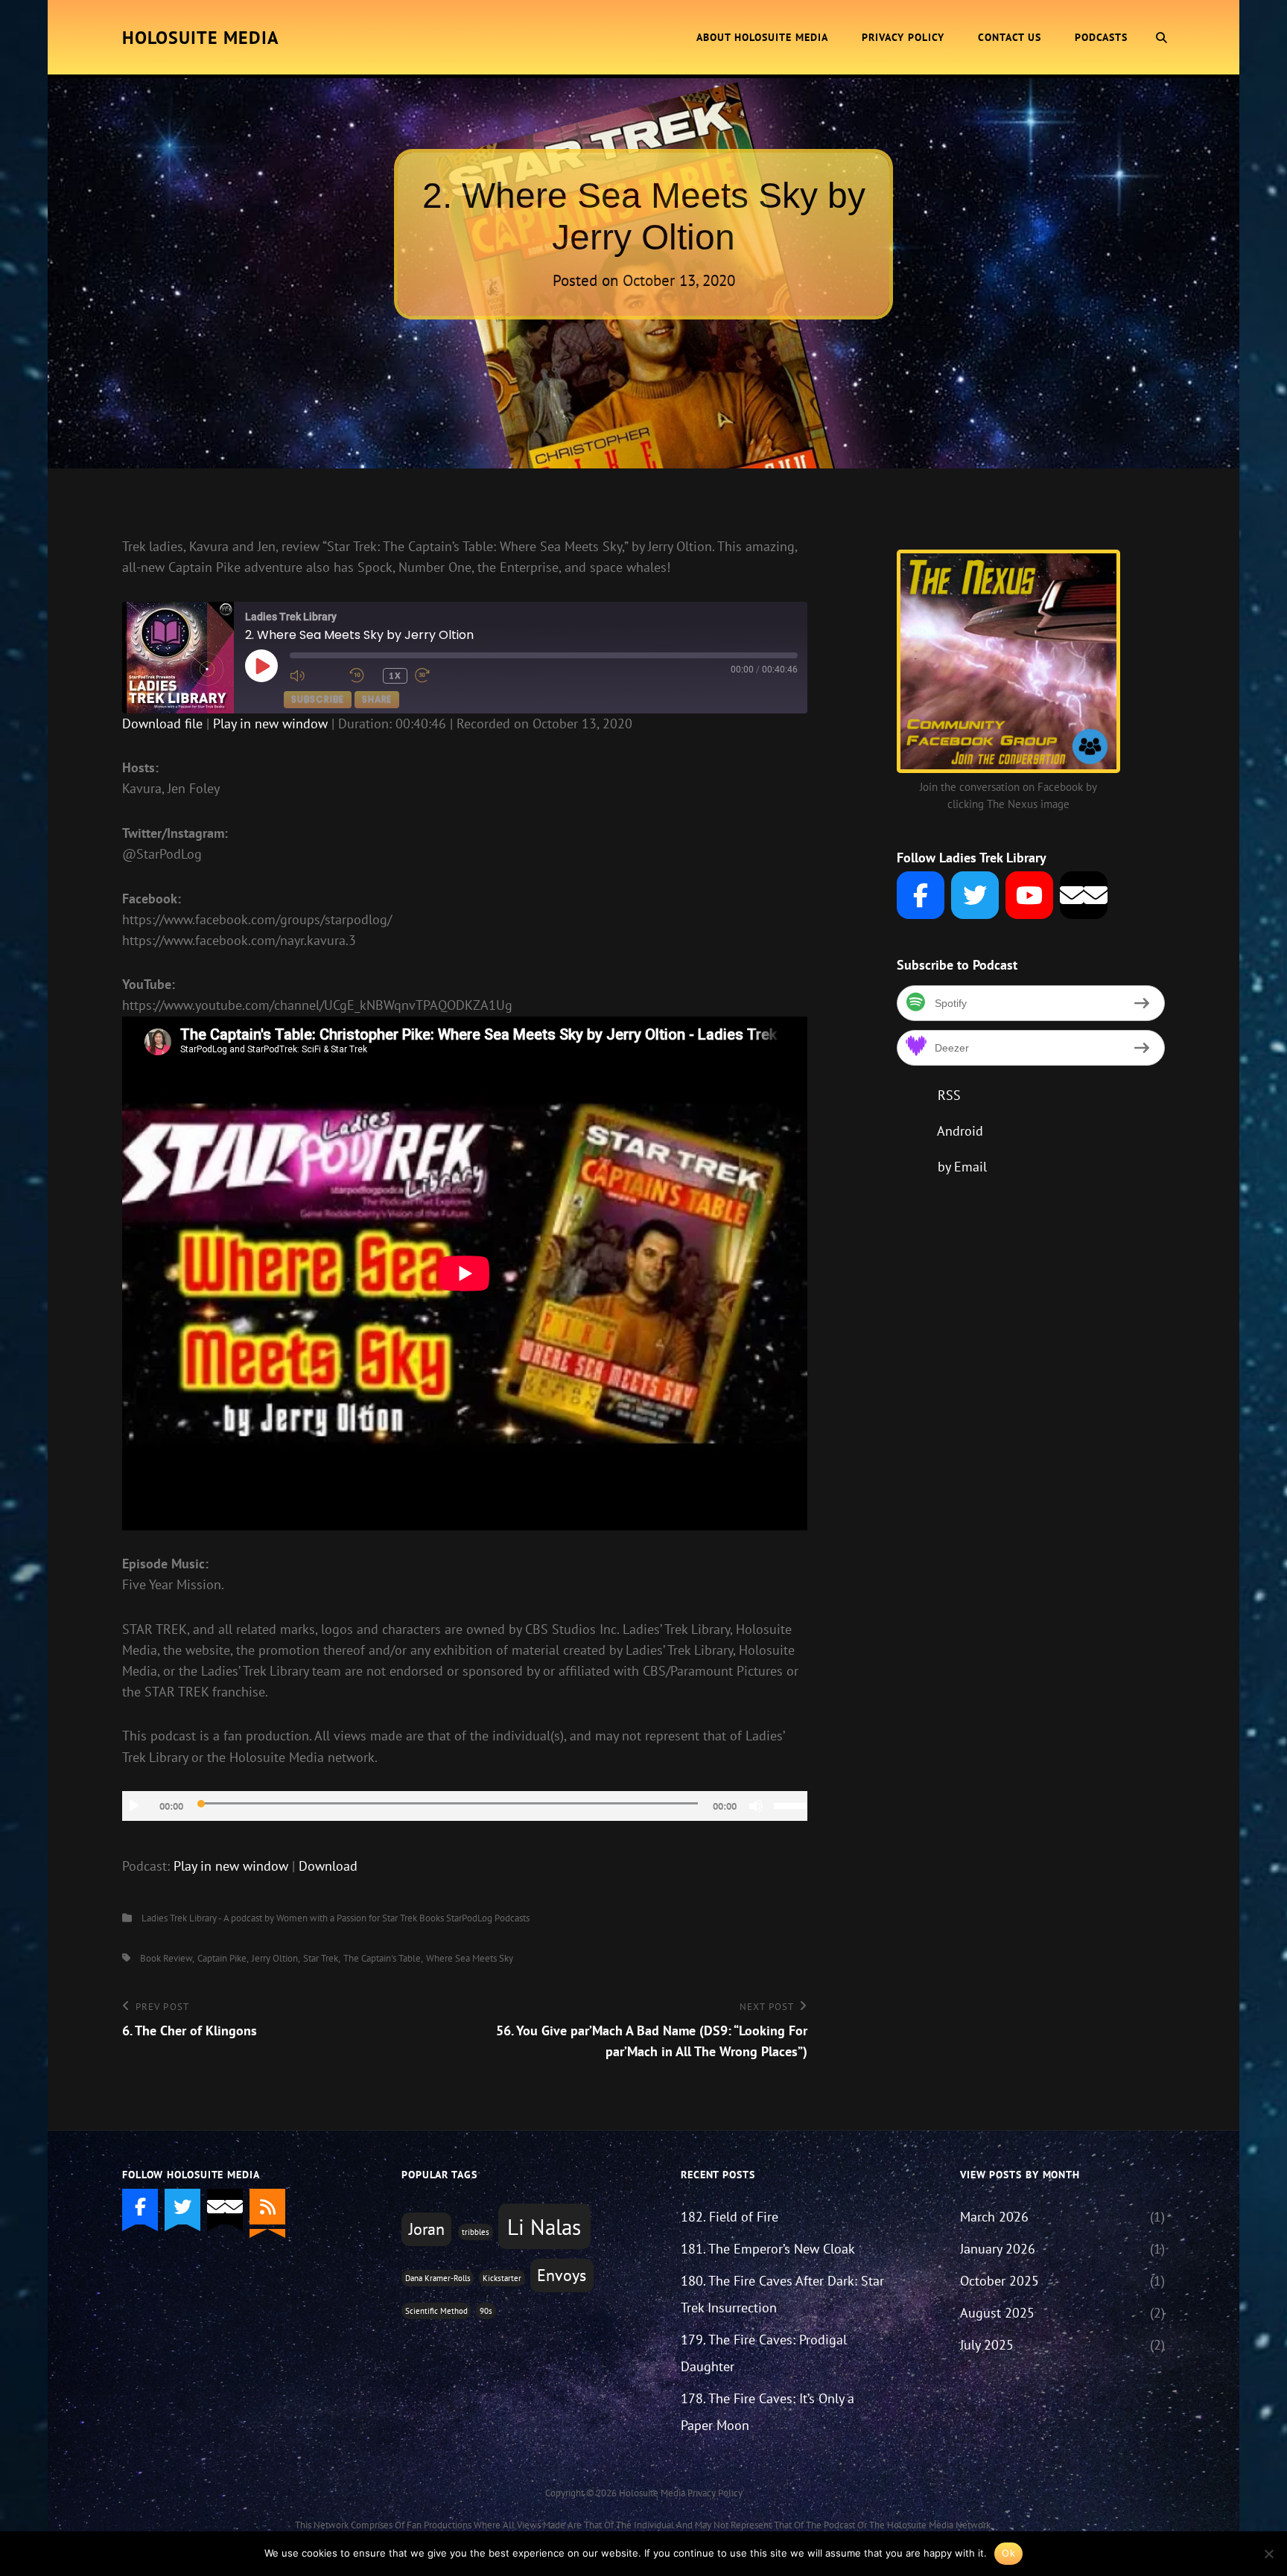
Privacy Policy (903, 37)
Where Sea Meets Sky (470, 1958)
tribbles (476, 2232)
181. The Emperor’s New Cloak (768, 2249)
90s (486, 2311)
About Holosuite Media (762, 37)
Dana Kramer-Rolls (438, 2278)
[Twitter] (975, 895)
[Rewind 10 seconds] (362, 675)
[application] (465, 1806)
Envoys (562, 2275)
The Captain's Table (382, 1958)
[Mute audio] (316, 675)
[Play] (134, 1806)
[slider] (791, 1804)
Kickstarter (502, 2278)
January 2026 (998, 2249)
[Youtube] (1029, 895)
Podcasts (1101, 37)
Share (377, 699)
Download (328, 1866)
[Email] (1084, 895)
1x (395, 675)
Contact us (1010, 37)
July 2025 (987, 2345)
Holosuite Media (201, 38)
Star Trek (321, 1958)
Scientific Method (436, 2311)
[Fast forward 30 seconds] (441, 675)
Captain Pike (222, 1958)
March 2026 (994, 2217)
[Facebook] (921, 895)
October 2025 (1000, 2281)
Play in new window (270, 723)
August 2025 (997, 2313)
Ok (1008, 2553)
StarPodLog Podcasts (488, 1918)
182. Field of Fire (730, 2217)
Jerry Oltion (275, 1958)
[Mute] (756, 1806)
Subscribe (318, 699)
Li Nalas (544, 2227)
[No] (1268, 2554)
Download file (162, 723)
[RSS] (267, 2207)
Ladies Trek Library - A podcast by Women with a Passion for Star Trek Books (293, 1918)
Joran (427, 2229)
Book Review (166, 1958)
